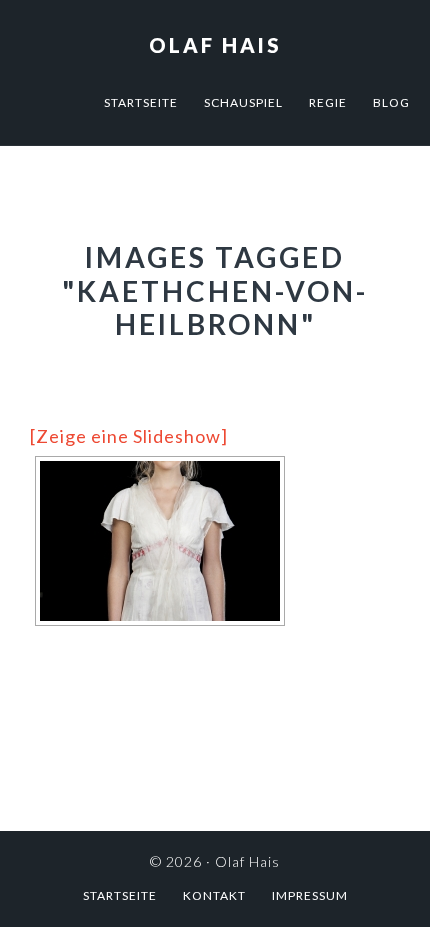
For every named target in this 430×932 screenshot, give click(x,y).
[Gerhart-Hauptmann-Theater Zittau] (160, 541)
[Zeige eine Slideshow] (129, 436)
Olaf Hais (215, 45)
